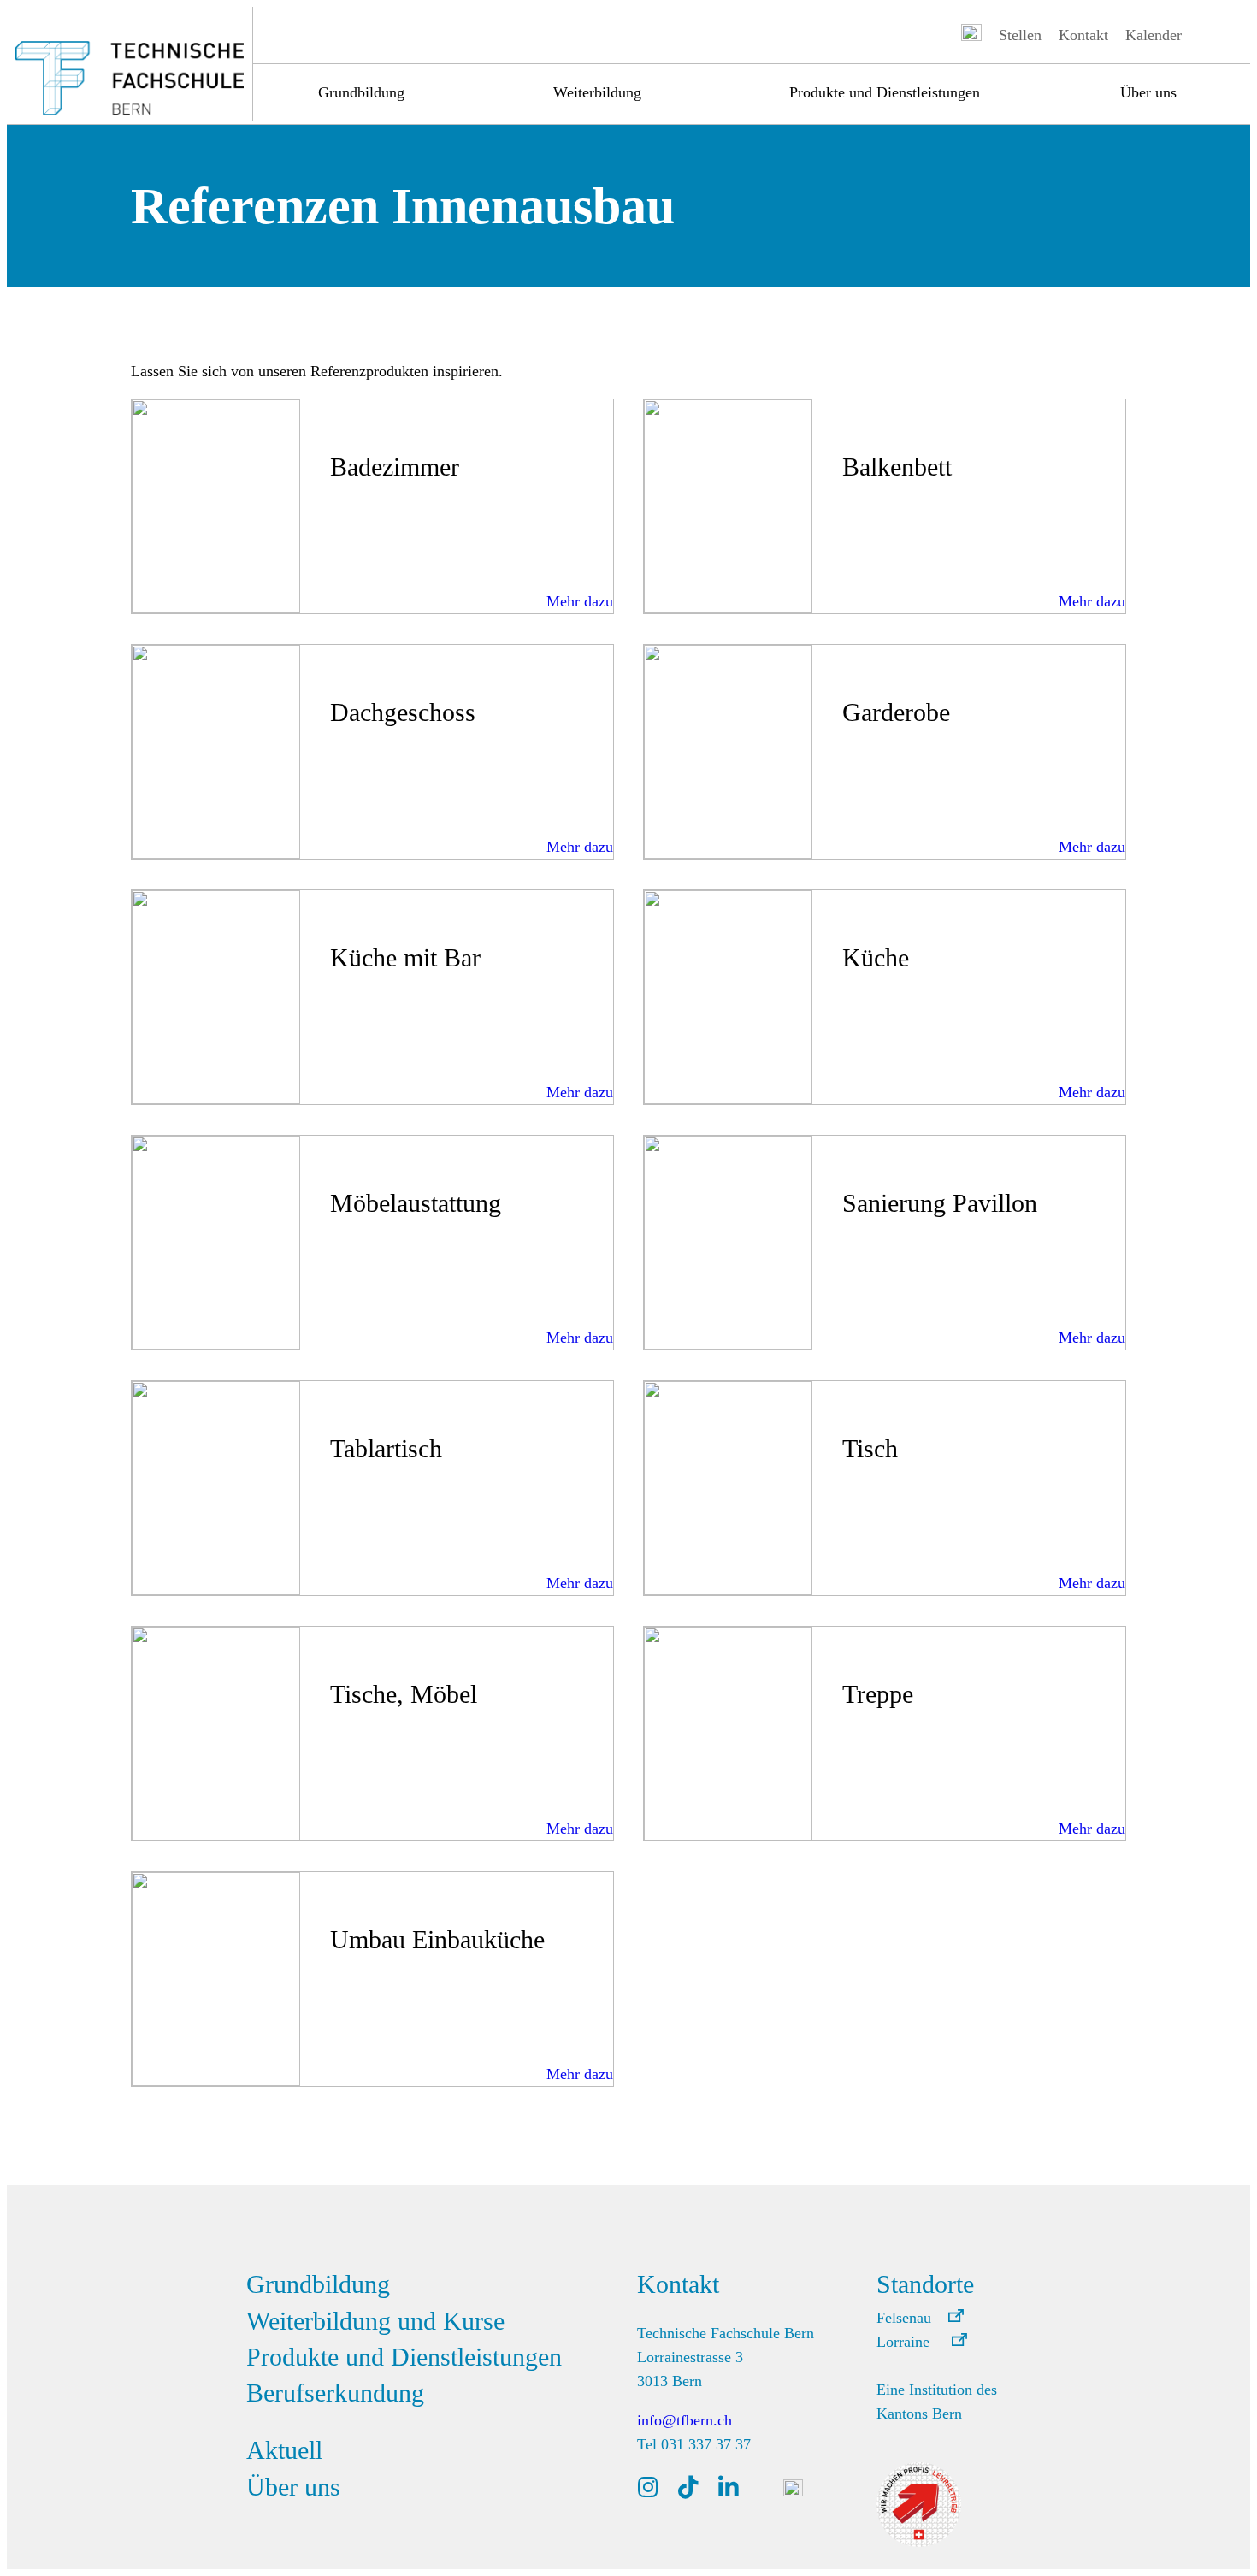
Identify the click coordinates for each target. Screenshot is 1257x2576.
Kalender (1154, 35)
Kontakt (1083, 35)
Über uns (1148, 92)
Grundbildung (361, 92)
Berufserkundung (335, 2393)
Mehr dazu (580, 601)
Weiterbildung (597, 92)
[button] (920, 2318)
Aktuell (284, 2450)
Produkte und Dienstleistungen (885, 92)
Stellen (1020, 35)
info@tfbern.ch (685, 2420)
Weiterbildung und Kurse (375, 2321)
